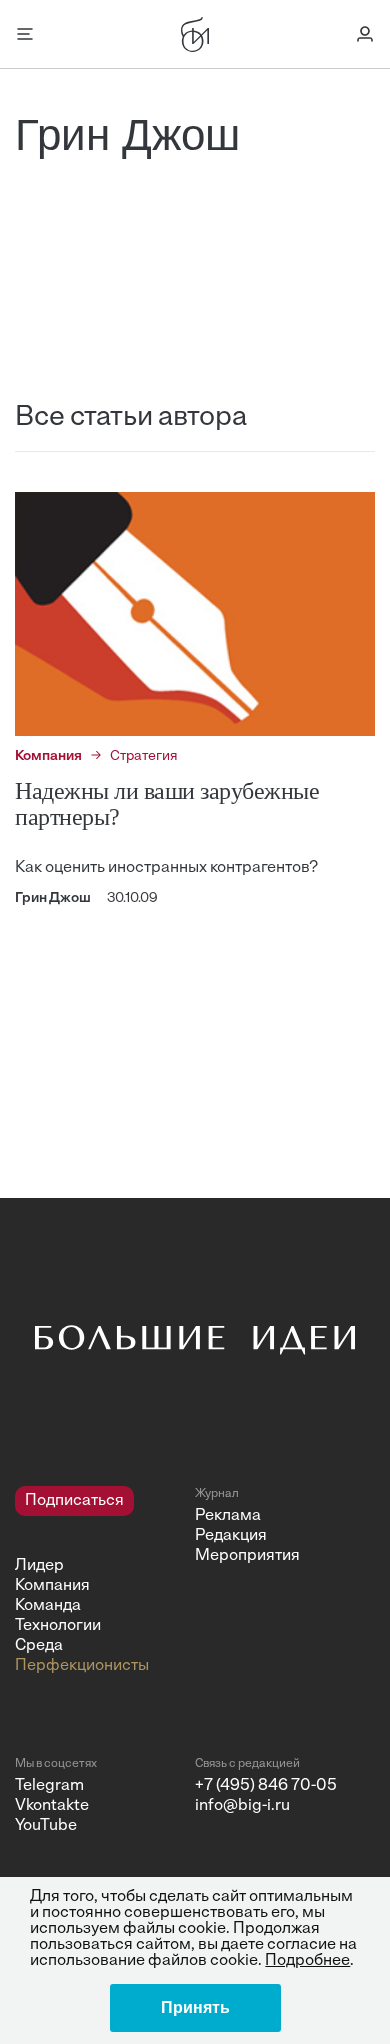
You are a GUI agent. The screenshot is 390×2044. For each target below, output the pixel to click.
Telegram (49, 1786)
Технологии (58, 1626)
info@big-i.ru (242, 1806)
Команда (48, 1606)
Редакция (231, 1536)
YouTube (46, 1826)
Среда (39, 1646)
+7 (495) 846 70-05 (266, 1786)
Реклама (228, 1516)
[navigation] (97, 1581)
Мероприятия (247, 1556)
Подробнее (307, 1961)
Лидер (39, 1566)
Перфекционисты (82, 1666)
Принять (195, 2007)
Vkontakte (52, 1806)
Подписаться (74, 1501)
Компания (52, 1586)
